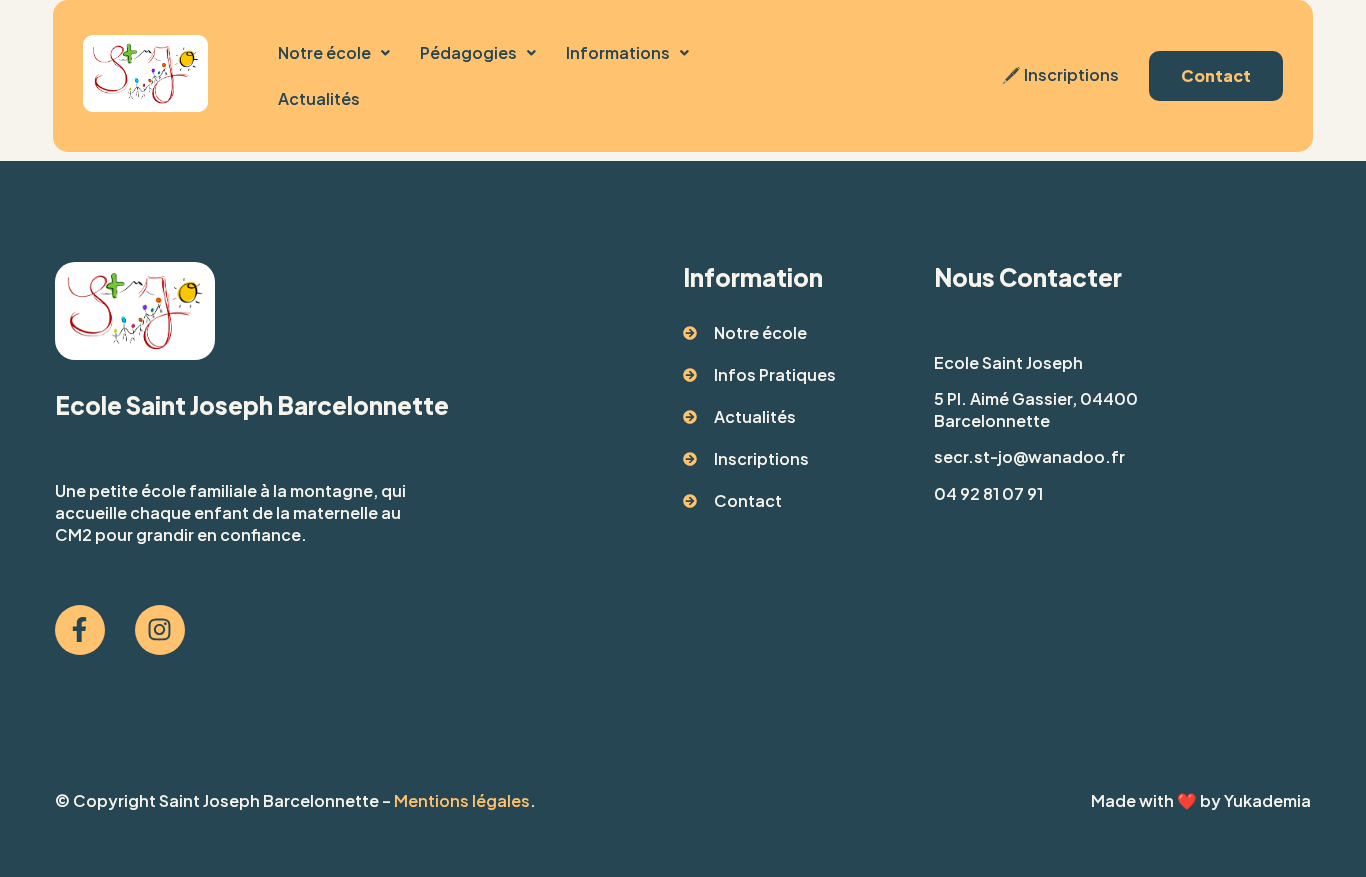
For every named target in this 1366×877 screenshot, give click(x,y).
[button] (334, 53)
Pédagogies (468, 52)
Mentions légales (462, 800)
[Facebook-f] (80, 630)
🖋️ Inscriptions (1058, 74)
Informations (618, 52)
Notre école (324, 52)
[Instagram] (160, 630)
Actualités (319, 98)
